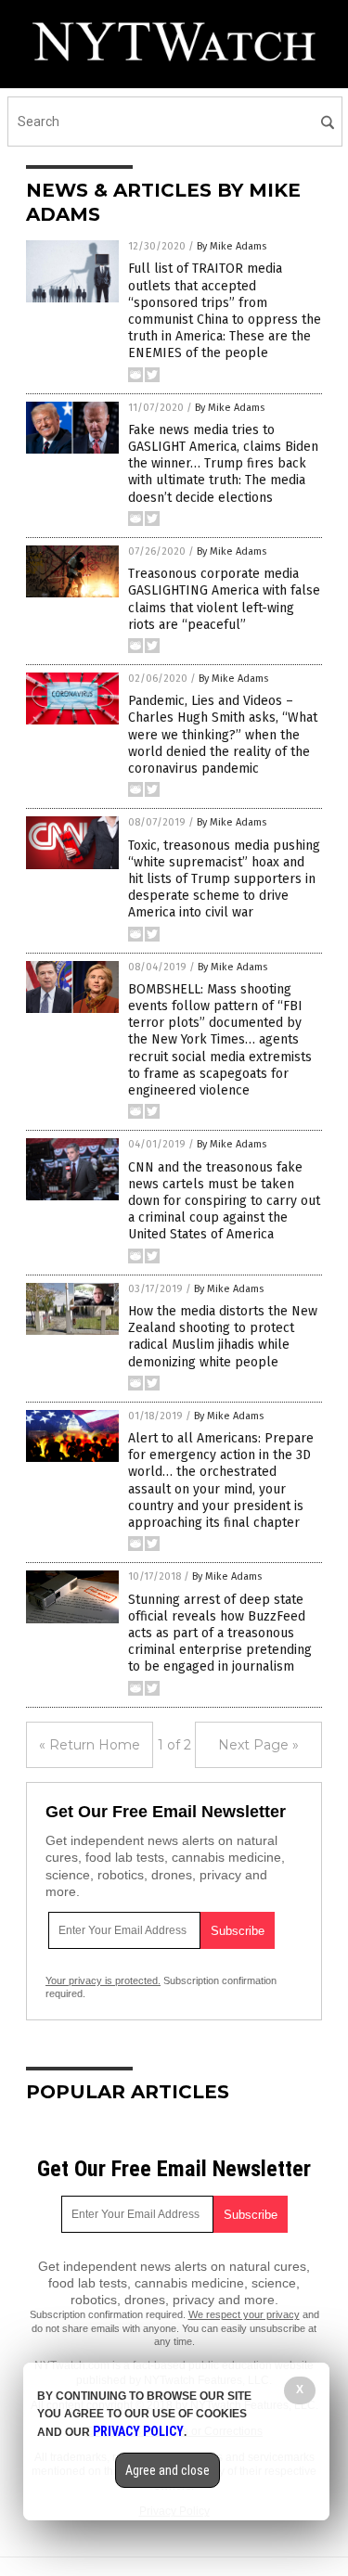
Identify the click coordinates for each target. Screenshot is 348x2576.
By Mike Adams (232, 246)
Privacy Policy (138, 2431)
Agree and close (168, 2470)
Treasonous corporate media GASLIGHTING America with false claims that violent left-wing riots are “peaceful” (224, 599)
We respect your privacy (244, 2314)
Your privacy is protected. (103, 1980)
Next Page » (258, 1745)
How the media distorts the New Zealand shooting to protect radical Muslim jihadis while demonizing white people (223, 1337)
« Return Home (90, 1745)
